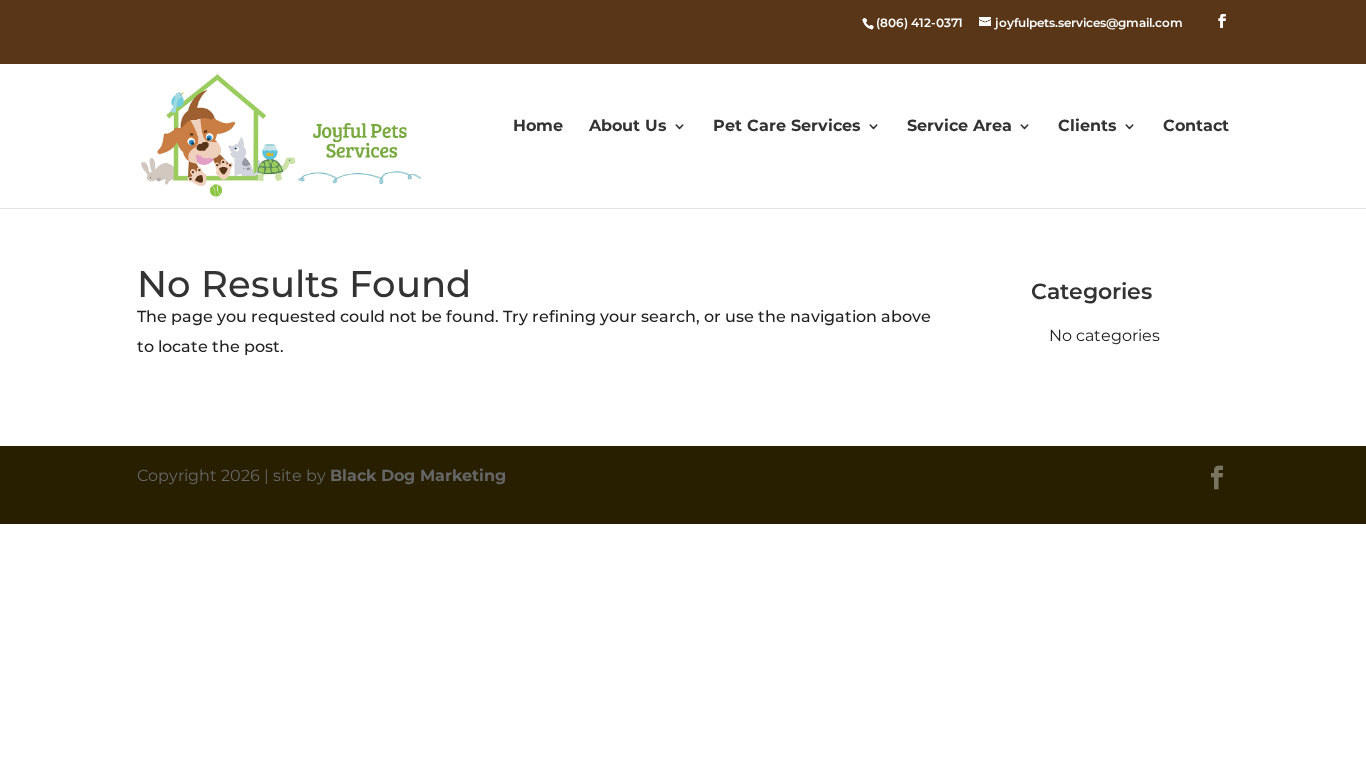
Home (538, 127)
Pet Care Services (787, 127)
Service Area (959, 127)
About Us (628, 127)
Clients (1087, 127)
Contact (1196, 127)
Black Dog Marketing (418, 475)
